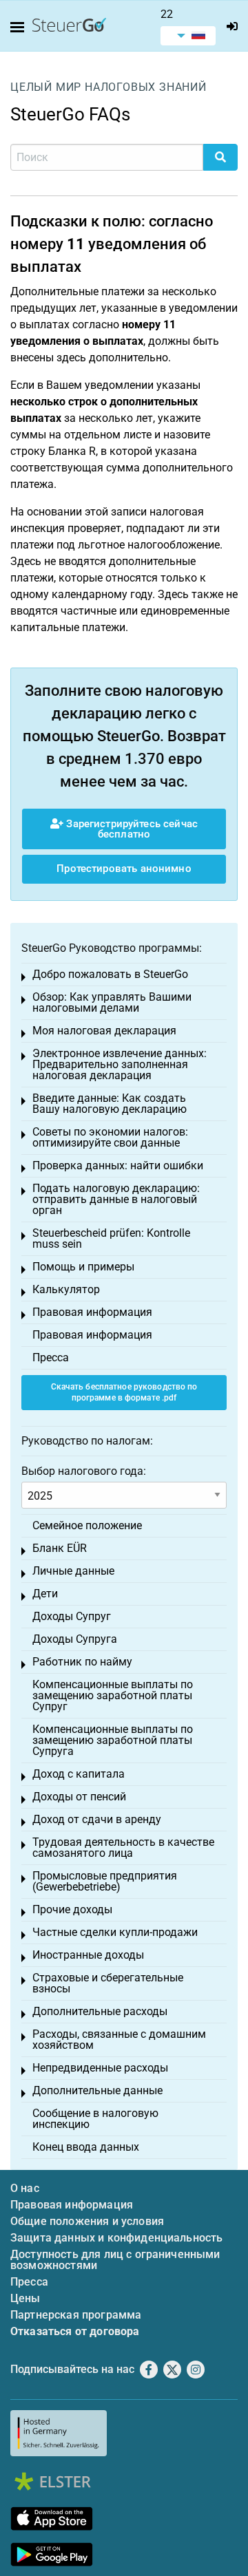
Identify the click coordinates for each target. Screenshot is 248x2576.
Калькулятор (66, 1289)
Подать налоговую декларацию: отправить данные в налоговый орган (116, 1199)
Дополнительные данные (97, 2090)
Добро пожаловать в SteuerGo (110, 974)
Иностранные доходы (88, 1955)
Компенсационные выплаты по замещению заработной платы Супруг (113, 1695)
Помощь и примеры (83, 1267)
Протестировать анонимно (124, 869)
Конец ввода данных (86, 2147)
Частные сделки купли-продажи (115, 1932)
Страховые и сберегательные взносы (108, 1983)
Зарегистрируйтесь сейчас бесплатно (131, 829)
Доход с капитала (79, 1774)
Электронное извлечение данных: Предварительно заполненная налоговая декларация (120, 1064)
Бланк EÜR (60, 1548)
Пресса (51, 1358)
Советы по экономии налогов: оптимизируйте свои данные (110, 1137)
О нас (25, 2188)
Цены (25, 2298)
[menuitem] (188, 36)
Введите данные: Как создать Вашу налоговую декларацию (110, 1104)
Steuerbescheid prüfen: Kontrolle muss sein (111, 1238)
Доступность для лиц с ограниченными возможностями (115, 2260)
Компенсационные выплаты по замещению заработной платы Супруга (113, 1740)
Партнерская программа (76, 2315)
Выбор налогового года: (84, 1471)
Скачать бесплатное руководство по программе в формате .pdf (124, 1393)
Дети (45, 1594)
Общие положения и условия (87, 2221)
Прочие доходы (72, 1909)
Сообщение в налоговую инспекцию (95, 2119)
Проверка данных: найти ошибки (118, 1165)
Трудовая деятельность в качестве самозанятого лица (123, 1848)
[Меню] (20, 28)
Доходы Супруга (75, 1639)
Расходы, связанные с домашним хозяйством (119, 2040)
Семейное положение (87, 1525)
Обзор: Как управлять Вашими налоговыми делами (112, 1002)
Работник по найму (82, 1662)
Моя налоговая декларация (104, 1031)
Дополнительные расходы (100, 2011)
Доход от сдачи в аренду (97, 1819)
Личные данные (73, 1571)
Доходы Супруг (72, 1616)
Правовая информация (92, 1312)
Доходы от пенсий (79, 1797)
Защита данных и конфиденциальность (116, 2238)
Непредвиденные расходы (100, 2068)
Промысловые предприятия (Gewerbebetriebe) (105, 1881)
